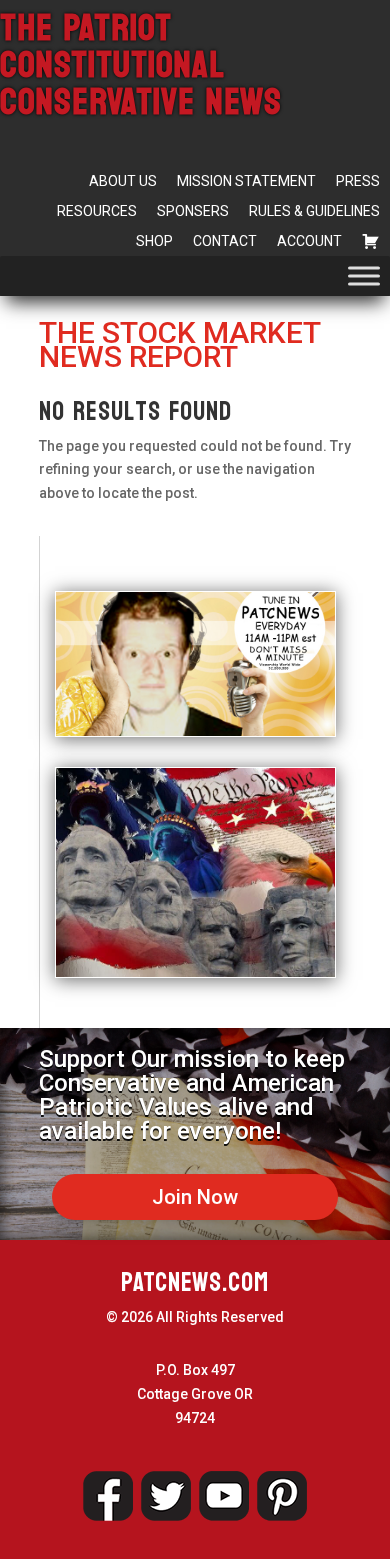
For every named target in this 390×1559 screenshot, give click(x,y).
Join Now (195, 1197)
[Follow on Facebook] (108, 1496)
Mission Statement (246, 181)
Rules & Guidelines (314, 211)
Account (309, 241)
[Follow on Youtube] (224, 1496)
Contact (225, 241)
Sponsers (193, 211)
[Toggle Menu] (364, 275)
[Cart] (371, 241)
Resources (97, 211)
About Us (123, 181)
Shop (154, 241)
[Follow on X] (166, 1496)
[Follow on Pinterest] (282, 1496)
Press (358, 181)
